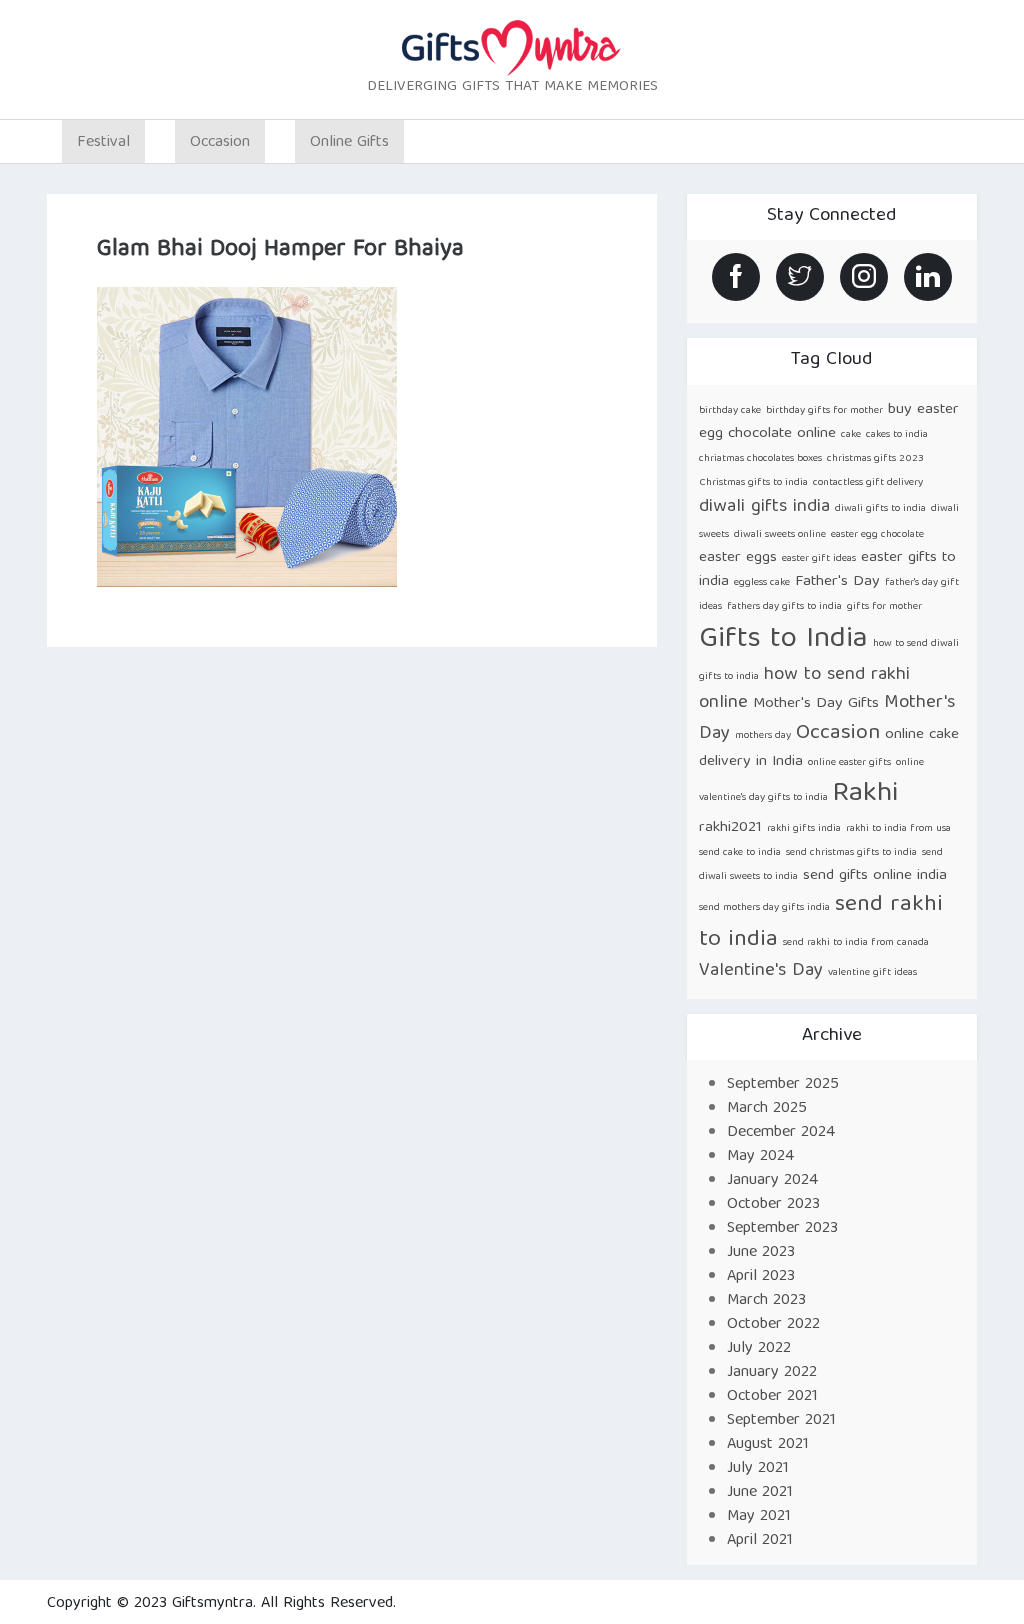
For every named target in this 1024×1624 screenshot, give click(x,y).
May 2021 (759, 1517)
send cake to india (740, 853)
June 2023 (761, 1253)
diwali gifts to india (880, 509)
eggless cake (762, 583)
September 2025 (783, 1085)
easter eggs (738, 557)
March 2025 (767, 1109)
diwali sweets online (780, 535)
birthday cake (730, 411)
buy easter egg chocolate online (829, 421)
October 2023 (773, 1205)
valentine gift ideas (872, 973)
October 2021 (772, 1397)
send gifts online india (875, 875)
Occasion (838, 733)
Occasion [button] (220, 143)
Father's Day (837, 581)
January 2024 (772, 1181)
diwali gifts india (764, 507)
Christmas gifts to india (753, 483)
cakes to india (897, 435)
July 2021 (758, 1469)
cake (851, 435)
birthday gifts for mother (824, 411)
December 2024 (781, 1133)
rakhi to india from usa (898, 829)
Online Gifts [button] (349, 143)
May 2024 (760, 1157)
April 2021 (760, 1541)
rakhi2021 (730, 827)
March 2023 (766, 1301)
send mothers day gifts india (764, 908)
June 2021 (760, 1493)
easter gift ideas (819, 559)
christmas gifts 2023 (875, 459)
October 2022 (773, 1325)
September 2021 (781, 1421)
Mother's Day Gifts (816, 703)
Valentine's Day (761, 971)
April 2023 (761, 1277)
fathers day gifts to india (784, 607)
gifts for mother (884, 607)
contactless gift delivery (868, 483)
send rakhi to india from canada (856, 943)
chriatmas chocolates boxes (760, 459)
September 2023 (782, 1229)
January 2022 (772, 1373)
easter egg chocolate (877, 535)
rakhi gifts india (804, 829)
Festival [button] (103, 143)
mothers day (763, 736)
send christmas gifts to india (851, 853)
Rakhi (865, 794)
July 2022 (759, 1349)
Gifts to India (783, 640)
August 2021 (768, 1445)
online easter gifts (849, 763)
